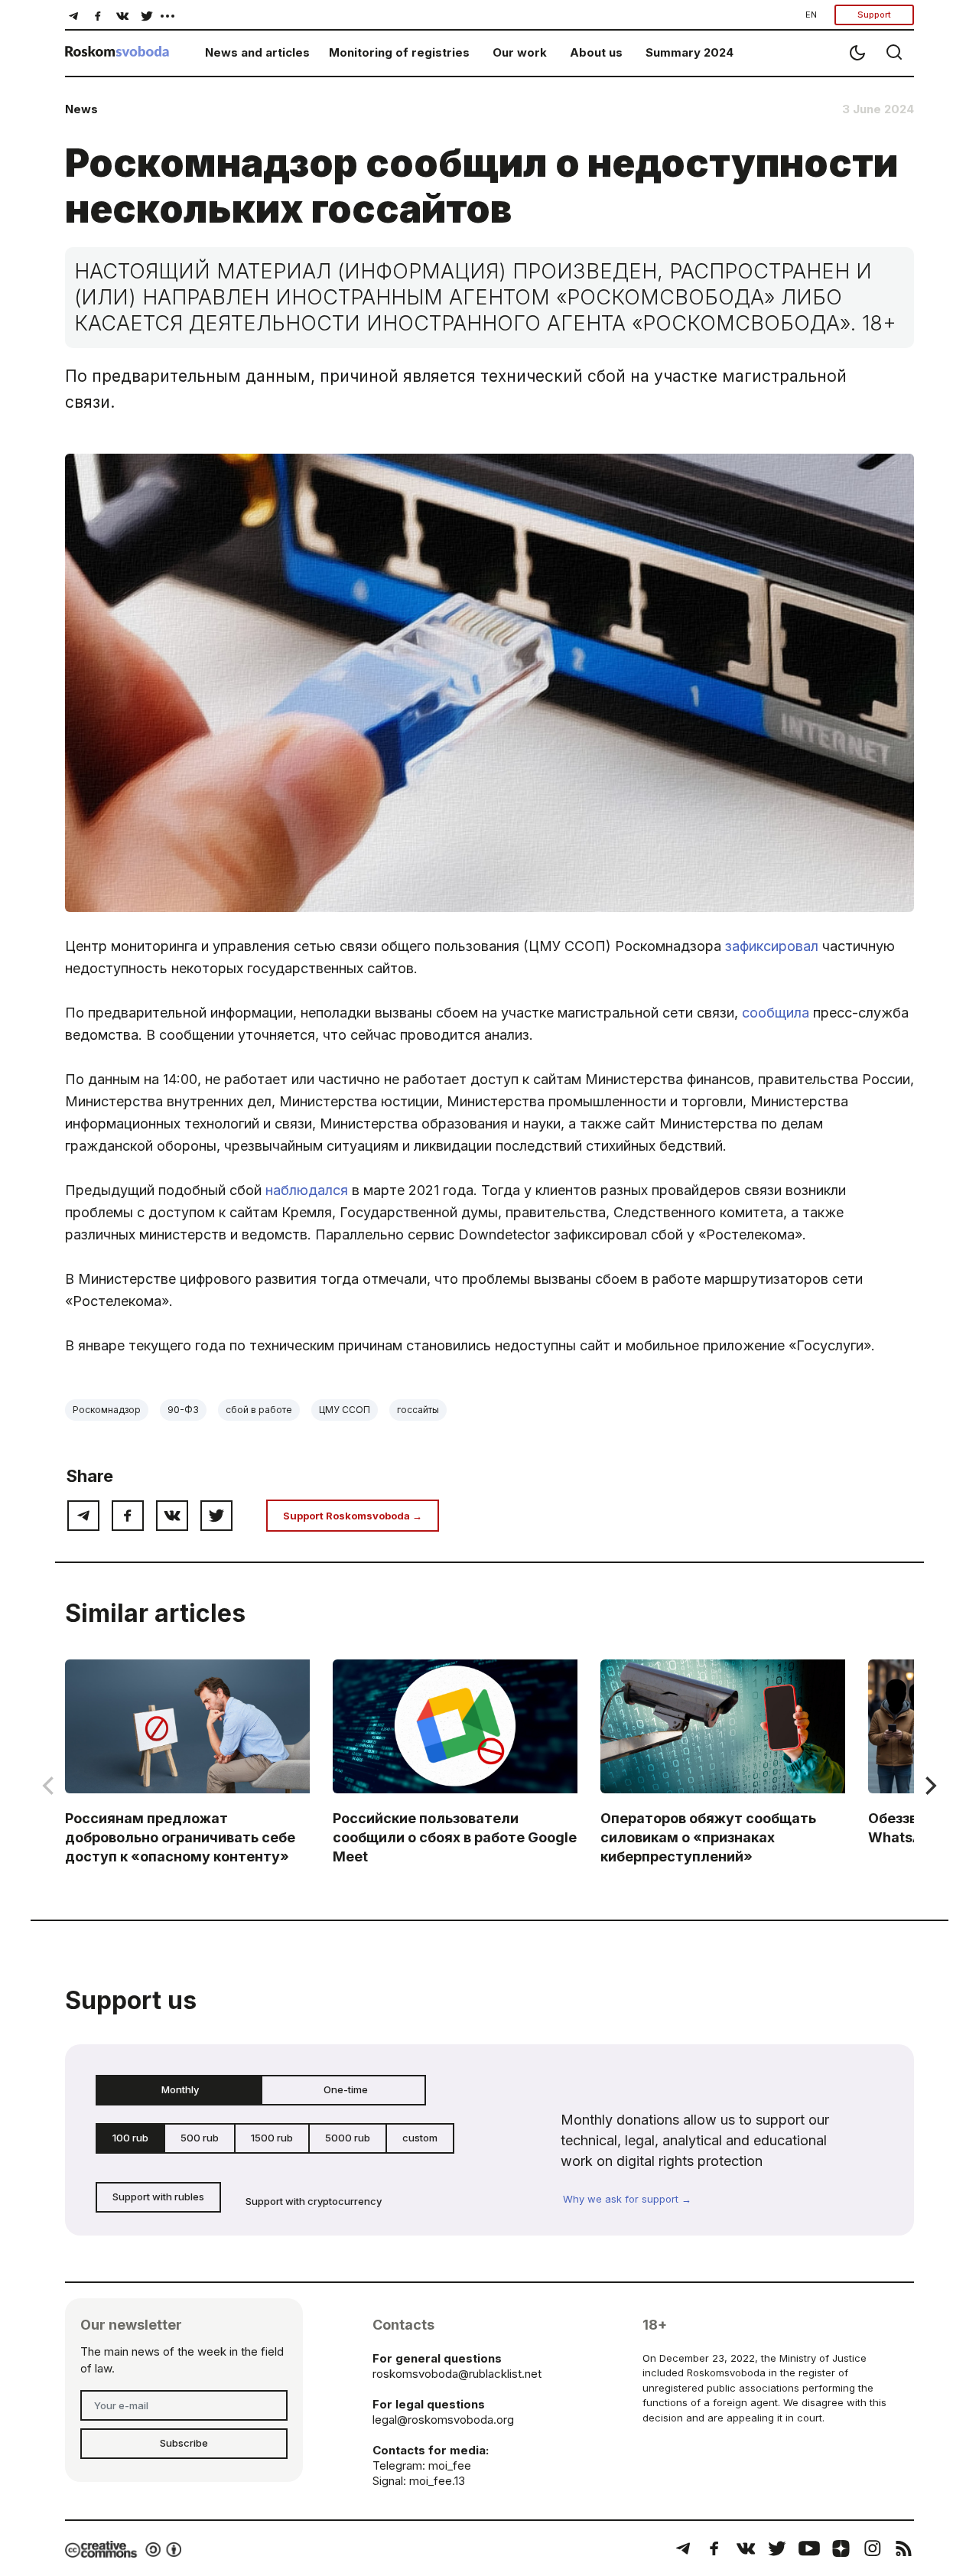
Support (874, 15)
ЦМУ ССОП (345, 1410)
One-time (346, 2089)
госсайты (418, 1410)
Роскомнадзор (107, 1410)
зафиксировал (772, 946)
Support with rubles (158, 2197)
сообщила (776, 1013)
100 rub (130, 2138)
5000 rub (348, 2138)
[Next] (929, 1786)
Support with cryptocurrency (314, 2201)
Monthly (180, 2089)
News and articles (257, 52)
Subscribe (184, 2443)
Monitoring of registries (399, 52)
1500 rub (272, 2138)
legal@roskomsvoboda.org (443, 2420)
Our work (520, 52)
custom (420, 2138)
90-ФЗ (183, 1410)
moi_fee (450, 2465)
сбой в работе (259, 1410)
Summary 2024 (690, 52)
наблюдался (307, 1190)
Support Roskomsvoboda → (353, 1516)
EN (811, 15)
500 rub (200, 2138)
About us (596, 52)
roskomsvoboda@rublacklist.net (457, 2374)
